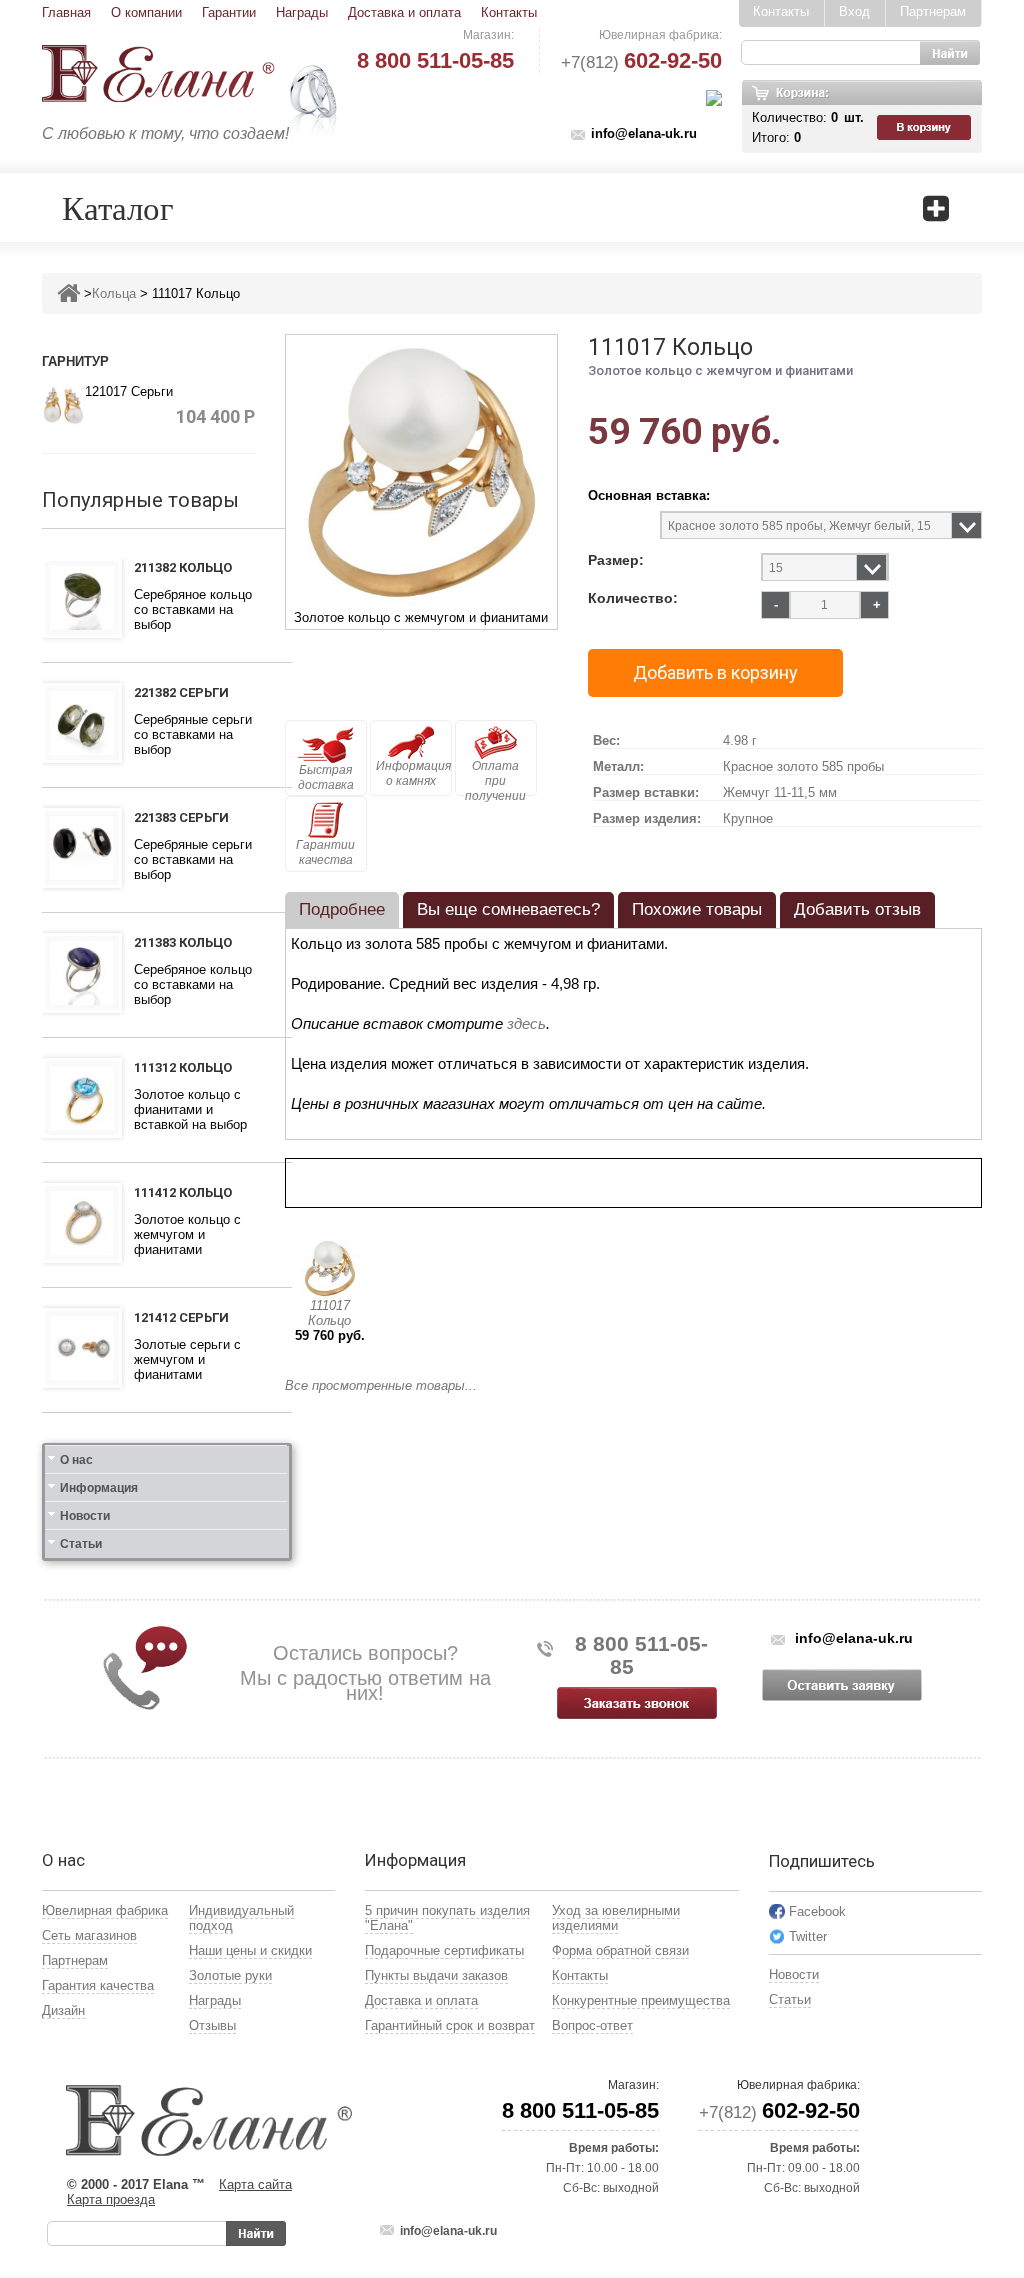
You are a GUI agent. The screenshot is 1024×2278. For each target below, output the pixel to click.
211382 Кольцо (183, 567)
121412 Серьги (181, 1317)
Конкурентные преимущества (641, 2000)
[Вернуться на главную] (68, 293)
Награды (302, 12)
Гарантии (229, 12)
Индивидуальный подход (241, 1918)
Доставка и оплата (404, 12)
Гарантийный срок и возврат (450, 2025)
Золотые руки (230, 1975)
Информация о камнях (413, 773)
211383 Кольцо (183, 942)
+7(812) (641, 62)
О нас (76, 1460)
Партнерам (933, 11)
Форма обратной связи (620, 1950)
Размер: (616, 560)
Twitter (808, 1936)
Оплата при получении (495, 777)
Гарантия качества (98, 1985)
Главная (66, 12)
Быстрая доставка (326, 777)
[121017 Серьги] (63, 404)
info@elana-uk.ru (644, 133)
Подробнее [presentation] (342, 909)
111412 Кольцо (183, 1192)
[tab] (342, 910)
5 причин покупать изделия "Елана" (447, 1918)
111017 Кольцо (329, 1313)
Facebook (817, 1911)
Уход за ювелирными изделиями (616, 1918)
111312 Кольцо (183, 1067)
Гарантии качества (325, 852)
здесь (526, 1023)
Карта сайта (255, 2184)
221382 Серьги (181, 692)
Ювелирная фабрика (105, 1910)
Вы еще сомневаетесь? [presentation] (508, 909)
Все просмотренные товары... (381, 1385)
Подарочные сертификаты (444, 1950)
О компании (146, 12)
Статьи (81, 1544)
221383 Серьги (181, 817)
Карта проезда (111, 2199)
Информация (99, 1488)
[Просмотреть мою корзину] (926, 128)
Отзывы (212, 2025)
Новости (85, 1516)
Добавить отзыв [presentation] (857, 909)
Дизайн (63, 2010)
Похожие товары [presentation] (697, 909)
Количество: (633, 598)
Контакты (509, 12)
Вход (854, 11)
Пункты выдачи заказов (436, 1975)
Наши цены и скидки (250, 1950)
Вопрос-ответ (592, 2025)
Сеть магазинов (89, 1935)
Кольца (114, 293)
